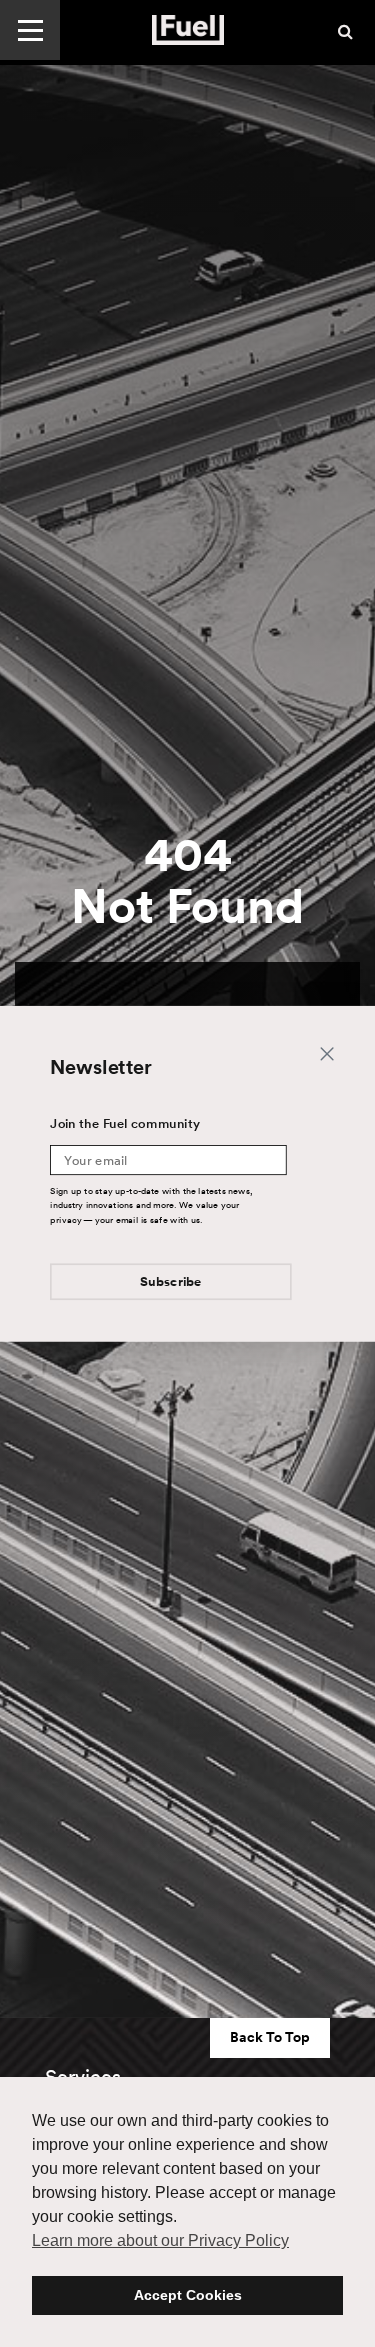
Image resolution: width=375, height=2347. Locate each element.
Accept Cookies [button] (188, 2295)
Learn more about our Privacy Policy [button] (160, 2240)
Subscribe (171, 1281)
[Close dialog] (327, 1053)
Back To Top (270, 2037)
